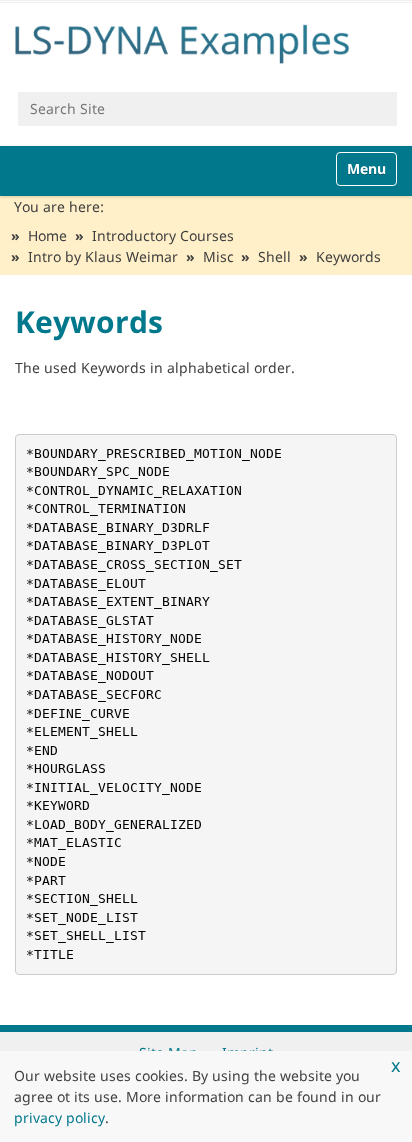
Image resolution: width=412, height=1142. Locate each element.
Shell (274, 256)
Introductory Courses (163, 235)
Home (47, 235)
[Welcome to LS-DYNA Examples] (206, 40)
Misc (218, 256)
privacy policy (59, 1117)
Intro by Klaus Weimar (103, 256)
